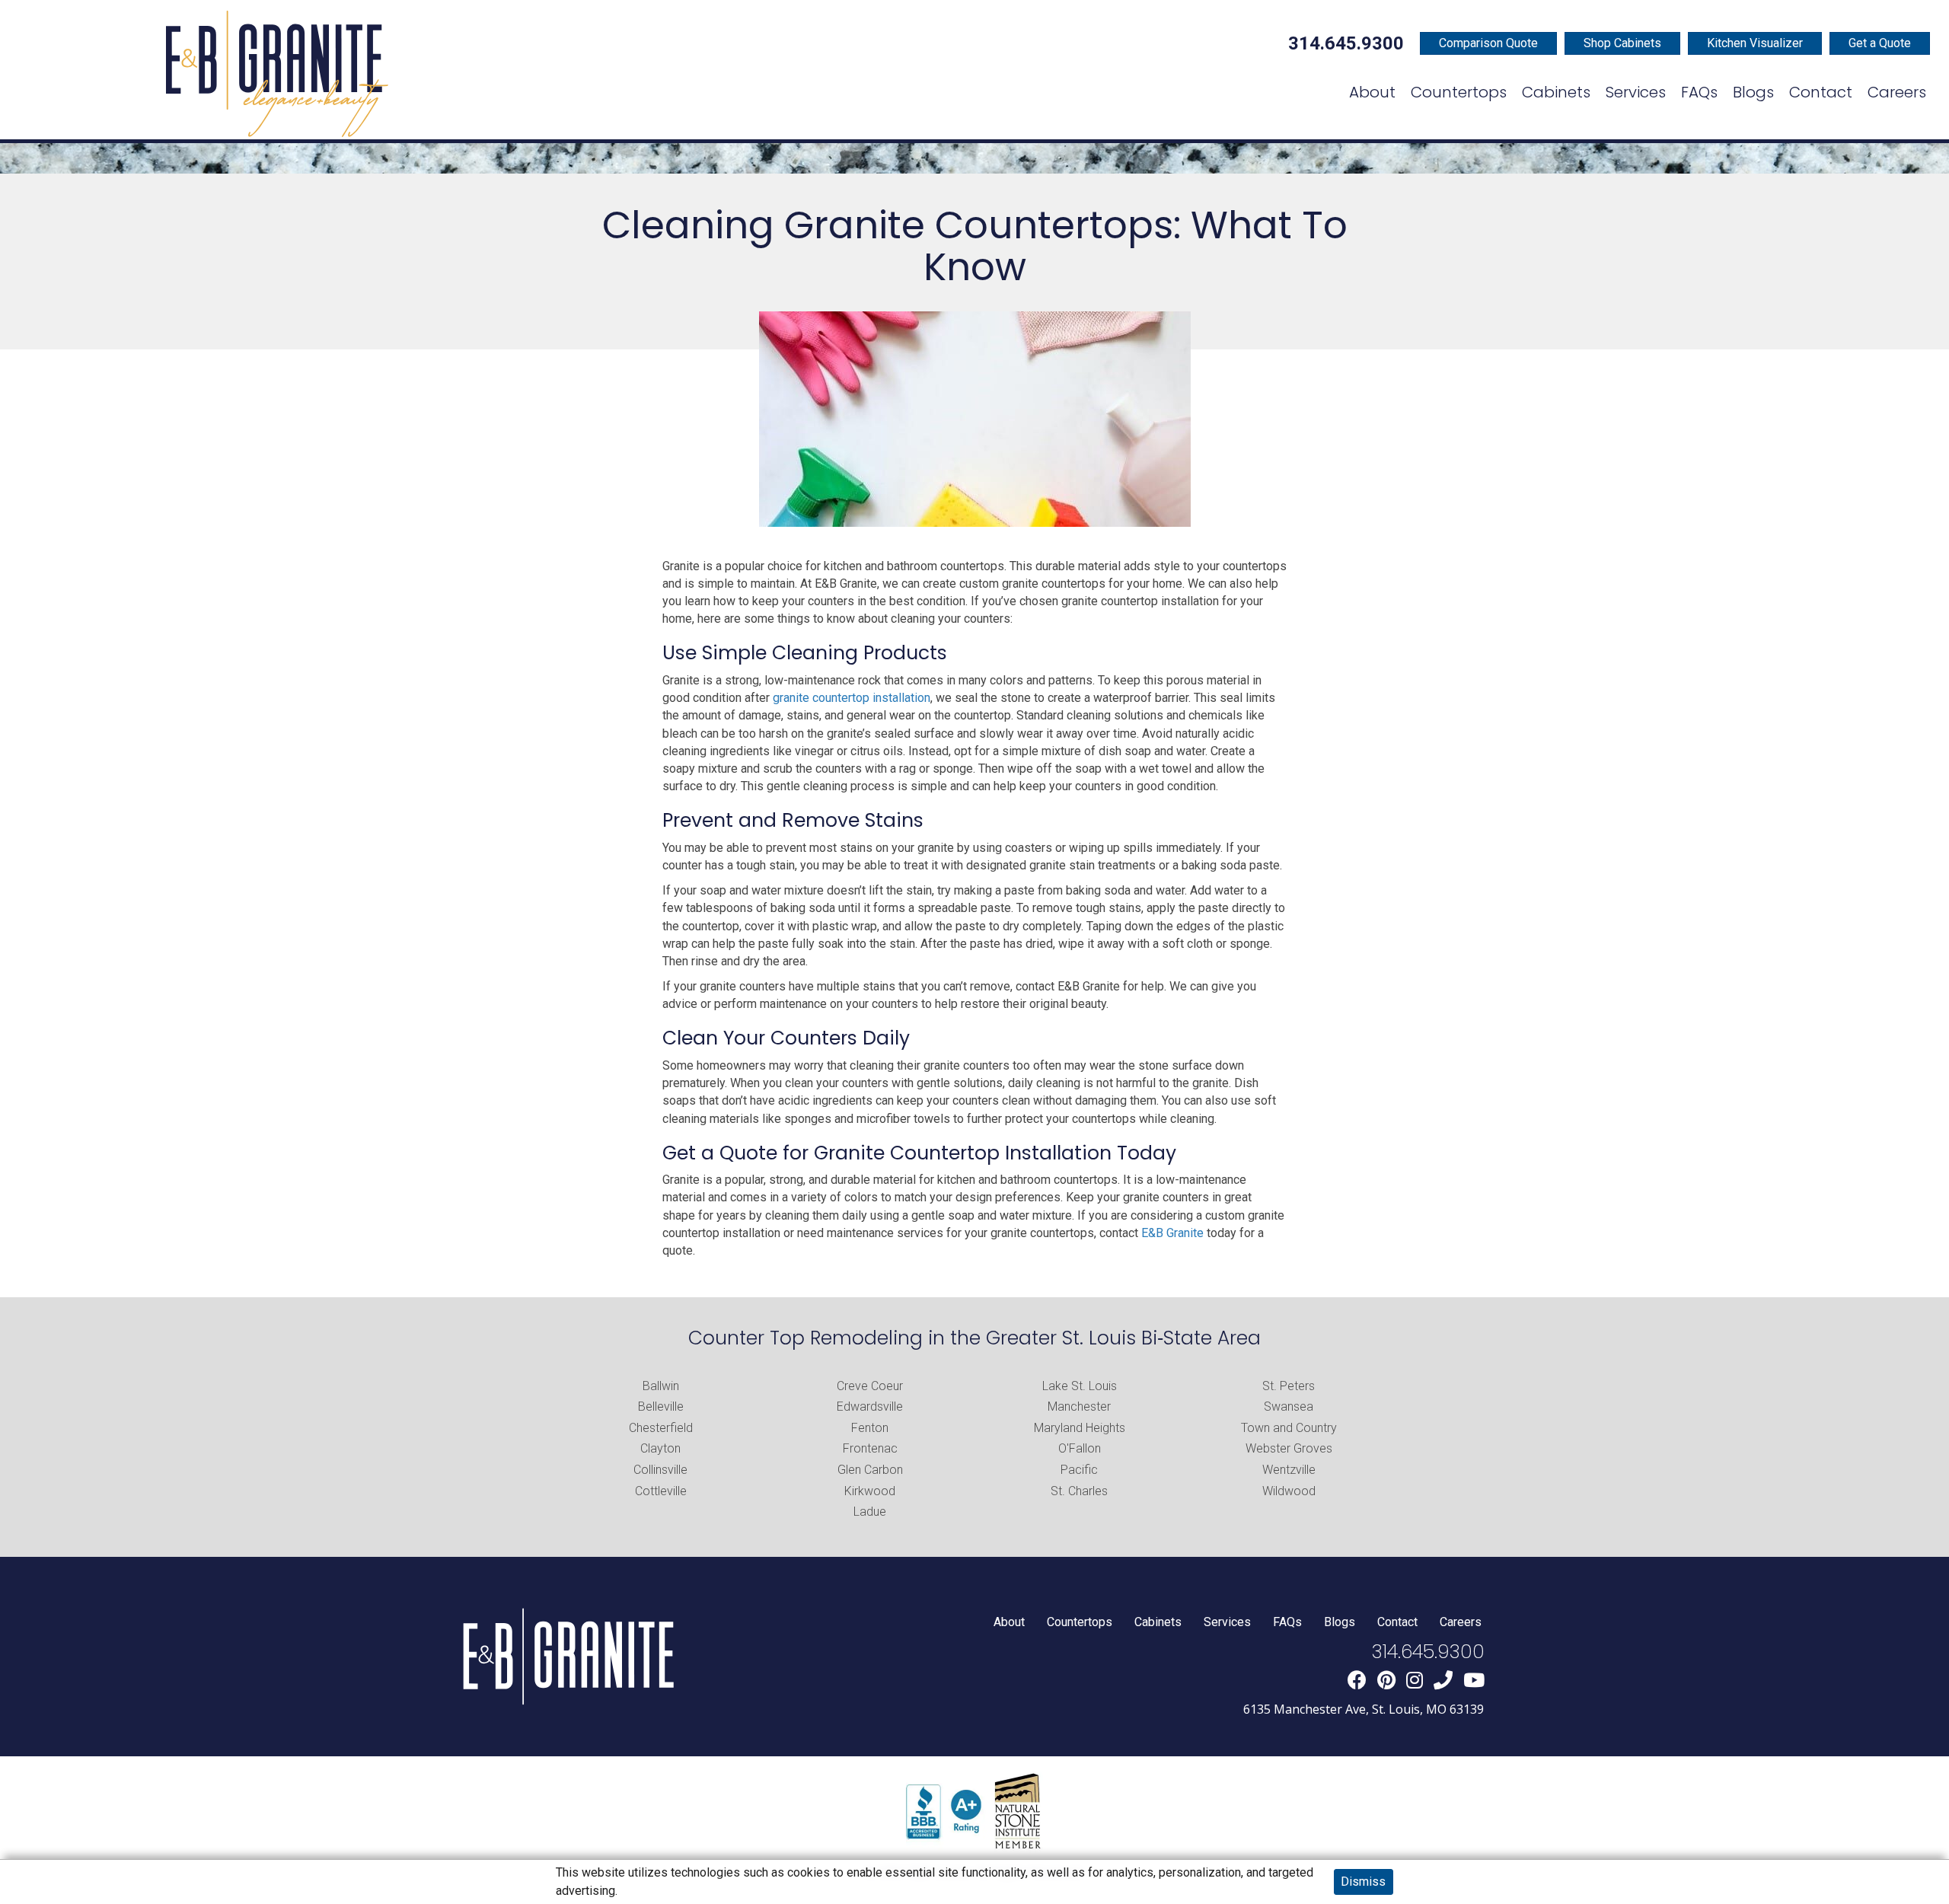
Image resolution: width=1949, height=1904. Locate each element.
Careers (1461, 1622)
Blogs (1340, 1622)
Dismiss (1363, 1882)
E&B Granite (1172, 1233)
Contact (1397, 1622)
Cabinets (1158, 1622)
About (1009, 1622)
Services (1227, 1622)
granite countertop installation (852, 698)
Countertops (1080, 1622)
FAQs (1287, 1622)
